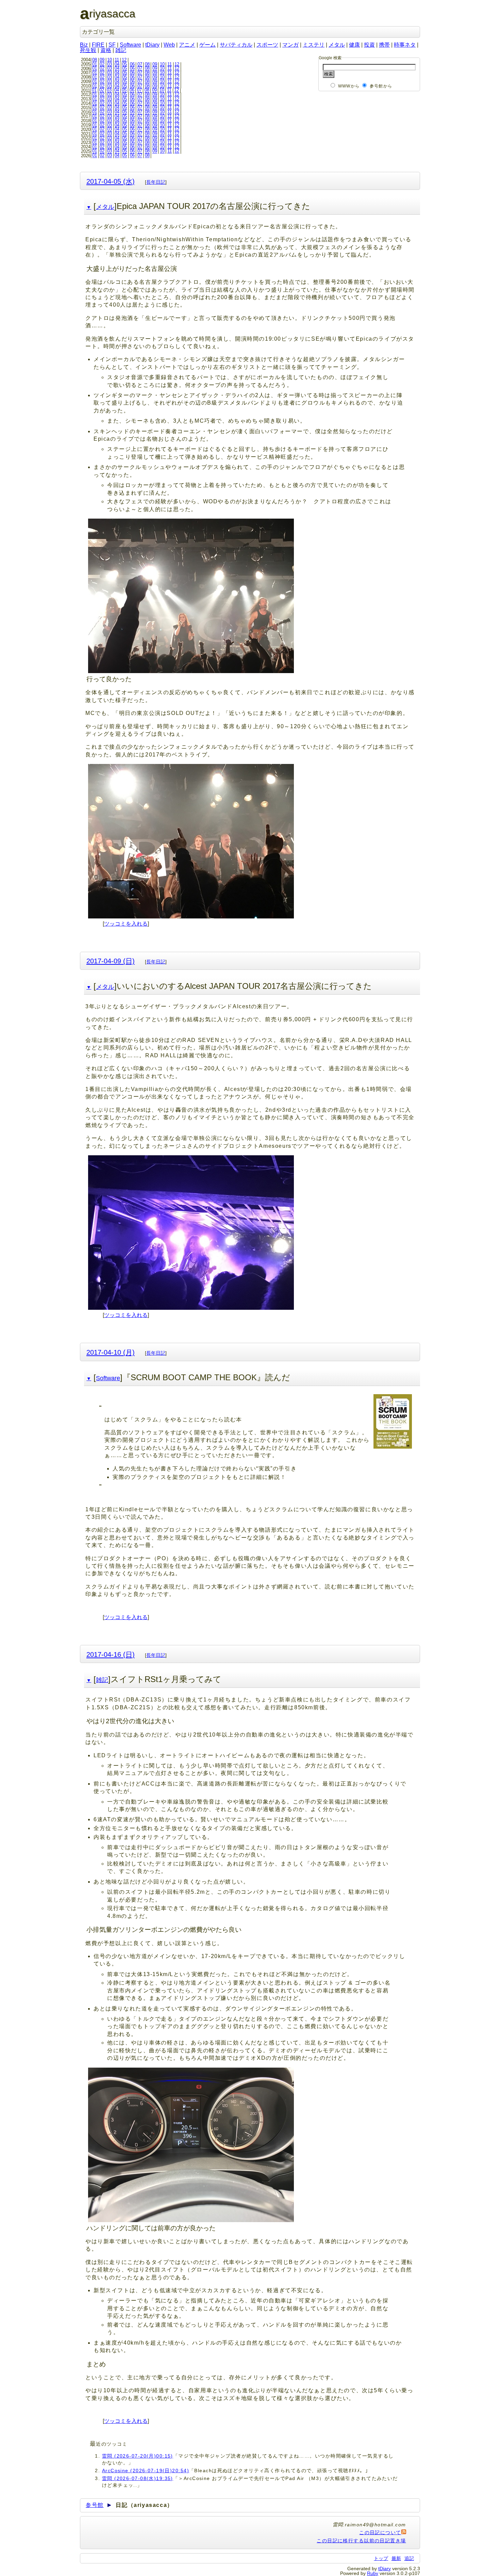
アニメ (187, 45)
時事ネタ (405, 45)
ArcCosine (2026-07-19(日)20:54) (146, 2471)
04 (117, 64)
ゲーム (207, 45)
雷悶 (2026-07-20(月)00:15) (138, 2456)
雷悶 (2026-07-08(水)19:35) (138, 2478)
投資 (369, 45)
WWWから (349, 86)
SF (112, 45)
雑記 (121, 50)
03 (110, 64)
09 (102, 60)
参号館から (381, 86)
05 (124, 64)
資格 (106, 50)
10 (110, 60)
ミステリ (314, 45)
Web (169, 45)
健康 (354, 45)
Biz (84, 45)
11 (117, 60)
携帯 (384, 45)
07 (140, 64)
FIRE (98, 45)
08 (95, 60)
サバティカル (236, 45)
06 (132, 64)
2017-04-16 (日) (111, 1654)
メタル (337, 45)
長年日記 (156, 182)
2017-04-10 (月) (111, 1352)
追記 (409, 2558)
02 (102, 64)
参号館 (95, 2505)
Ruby (373, 2573)
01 (95, 64)
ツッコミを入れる (126, 924)
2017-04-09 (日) (111, 961)
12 (124, 60)
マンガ (290, 45)
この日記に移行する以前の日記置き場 (361, 2541)
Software (130, 45)
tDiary (152, 45)
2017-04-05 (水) (111, 181)
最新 (396, 2558)
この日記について (380, 2532)
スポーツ (267, 45)
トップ (381, 2558)
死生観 (88, 50)
